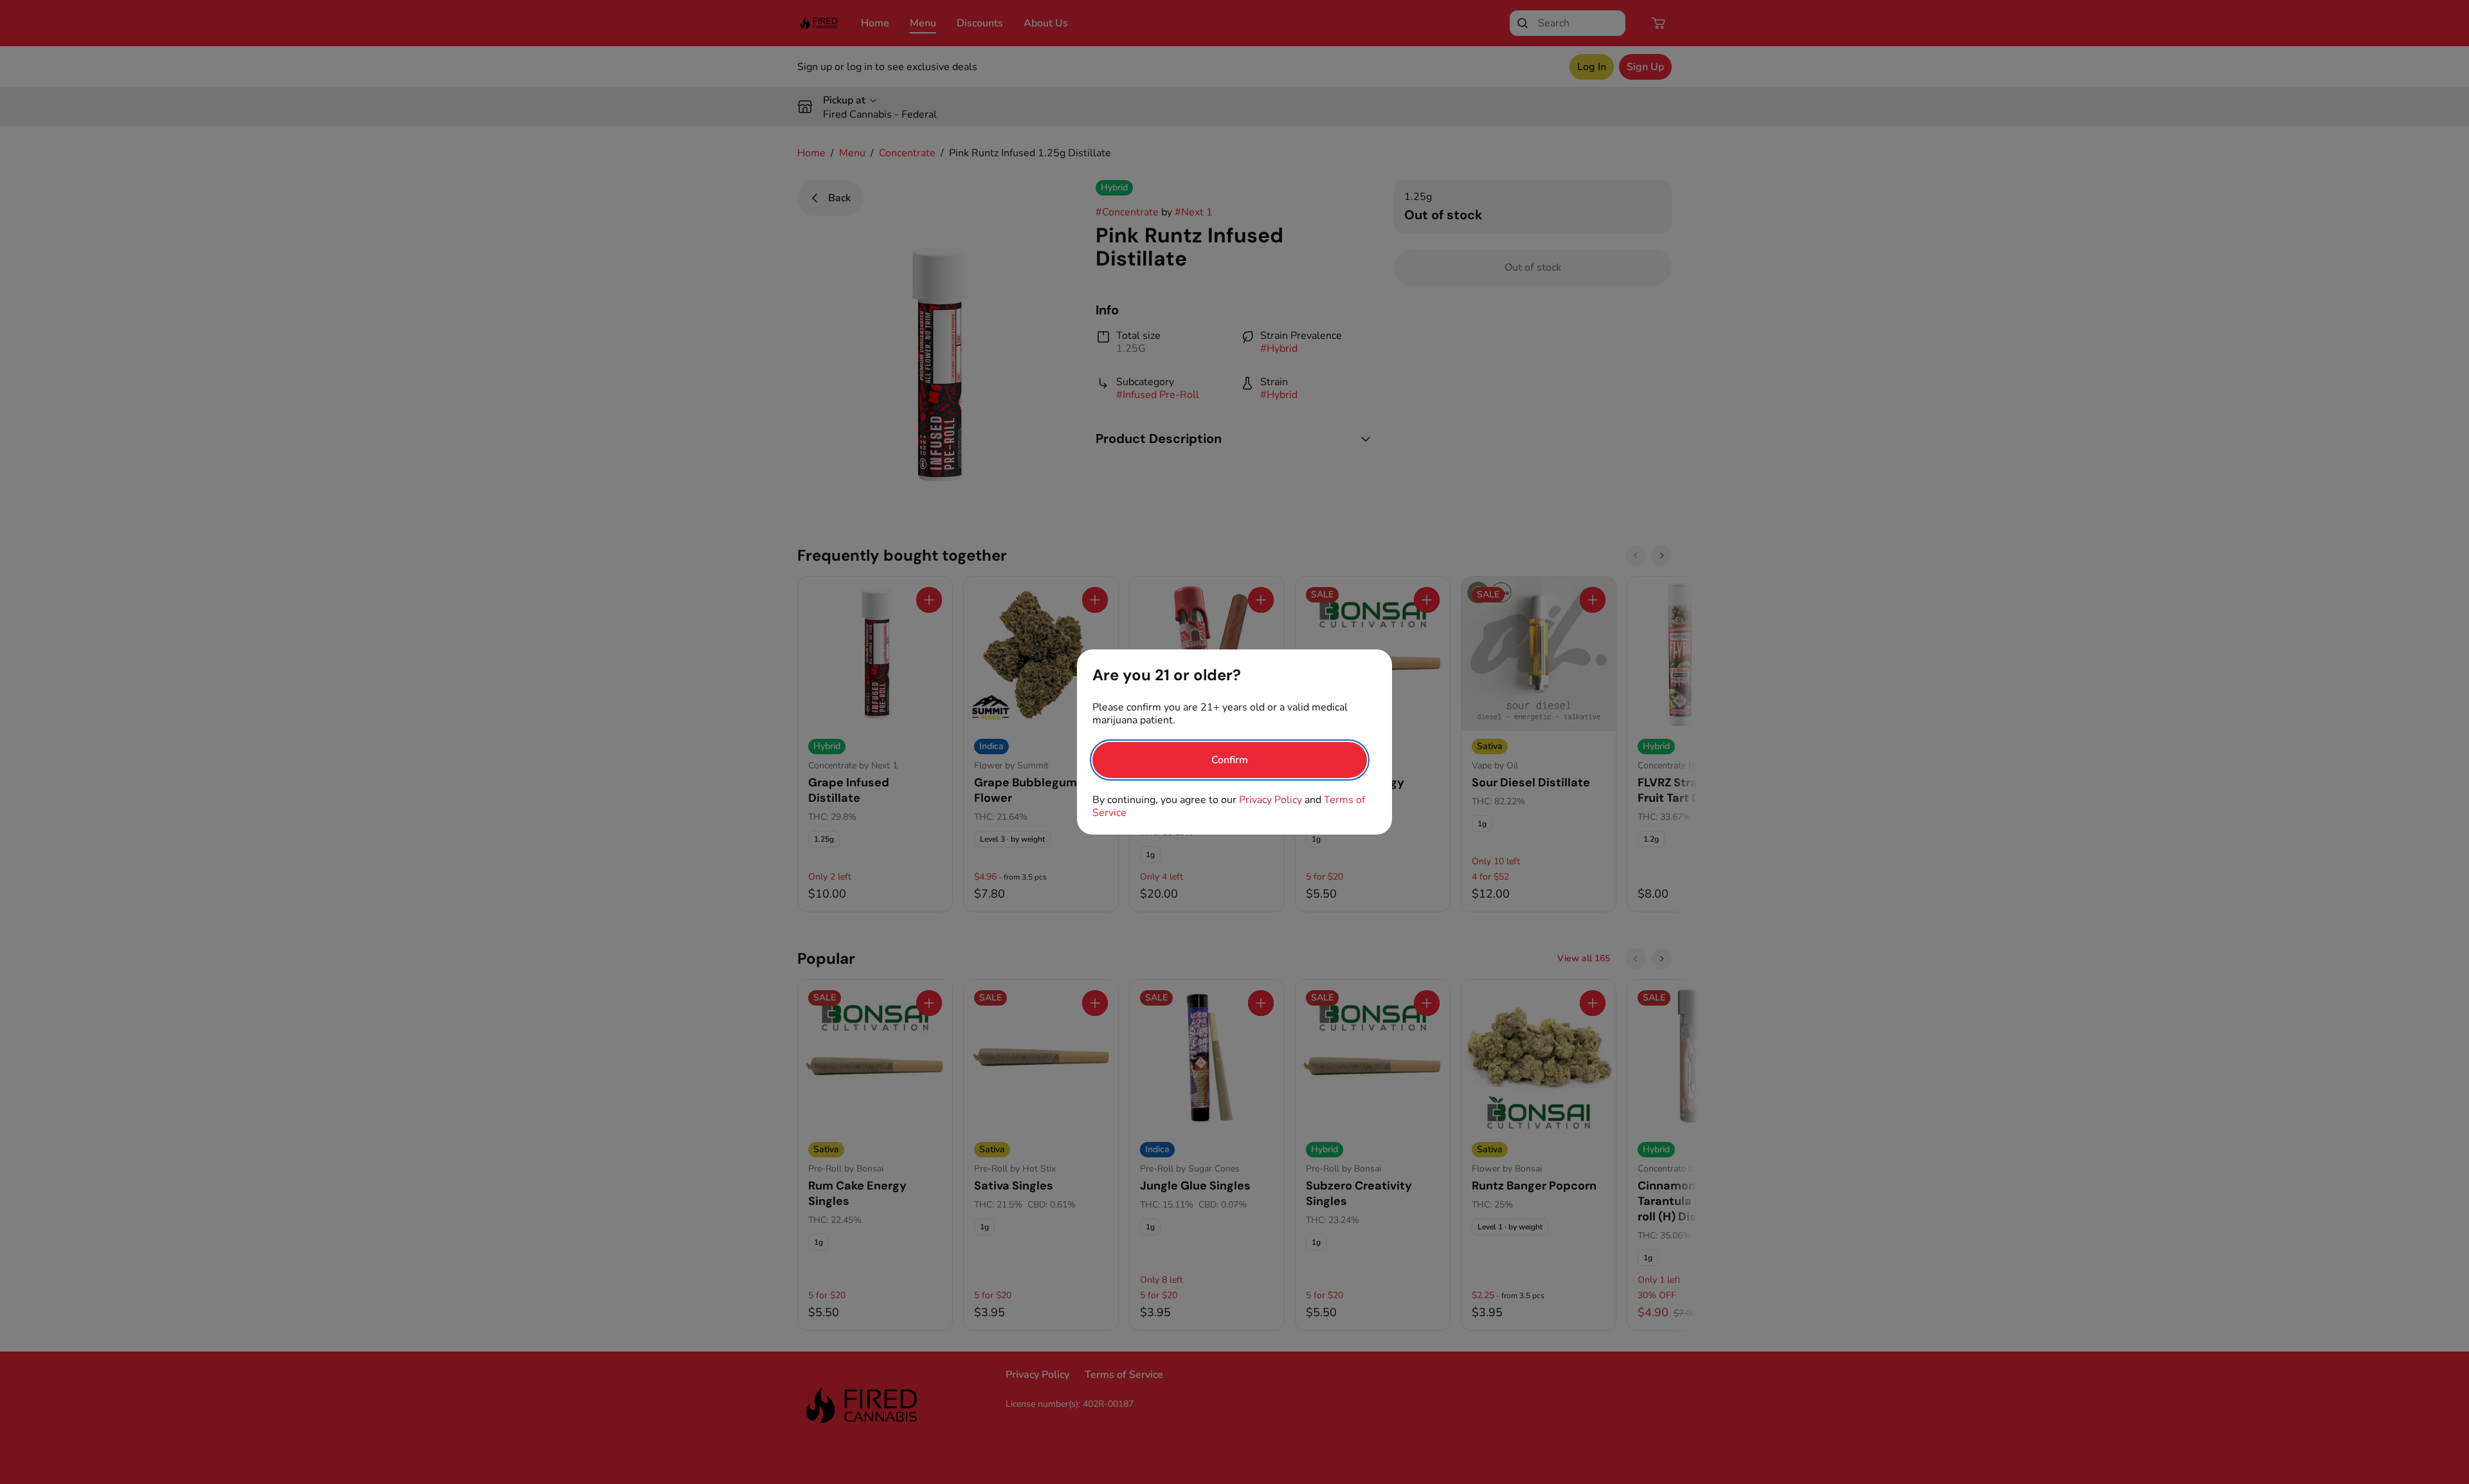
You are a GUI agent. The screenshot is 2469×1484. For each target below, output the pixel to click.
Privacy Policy (1271, 800)
